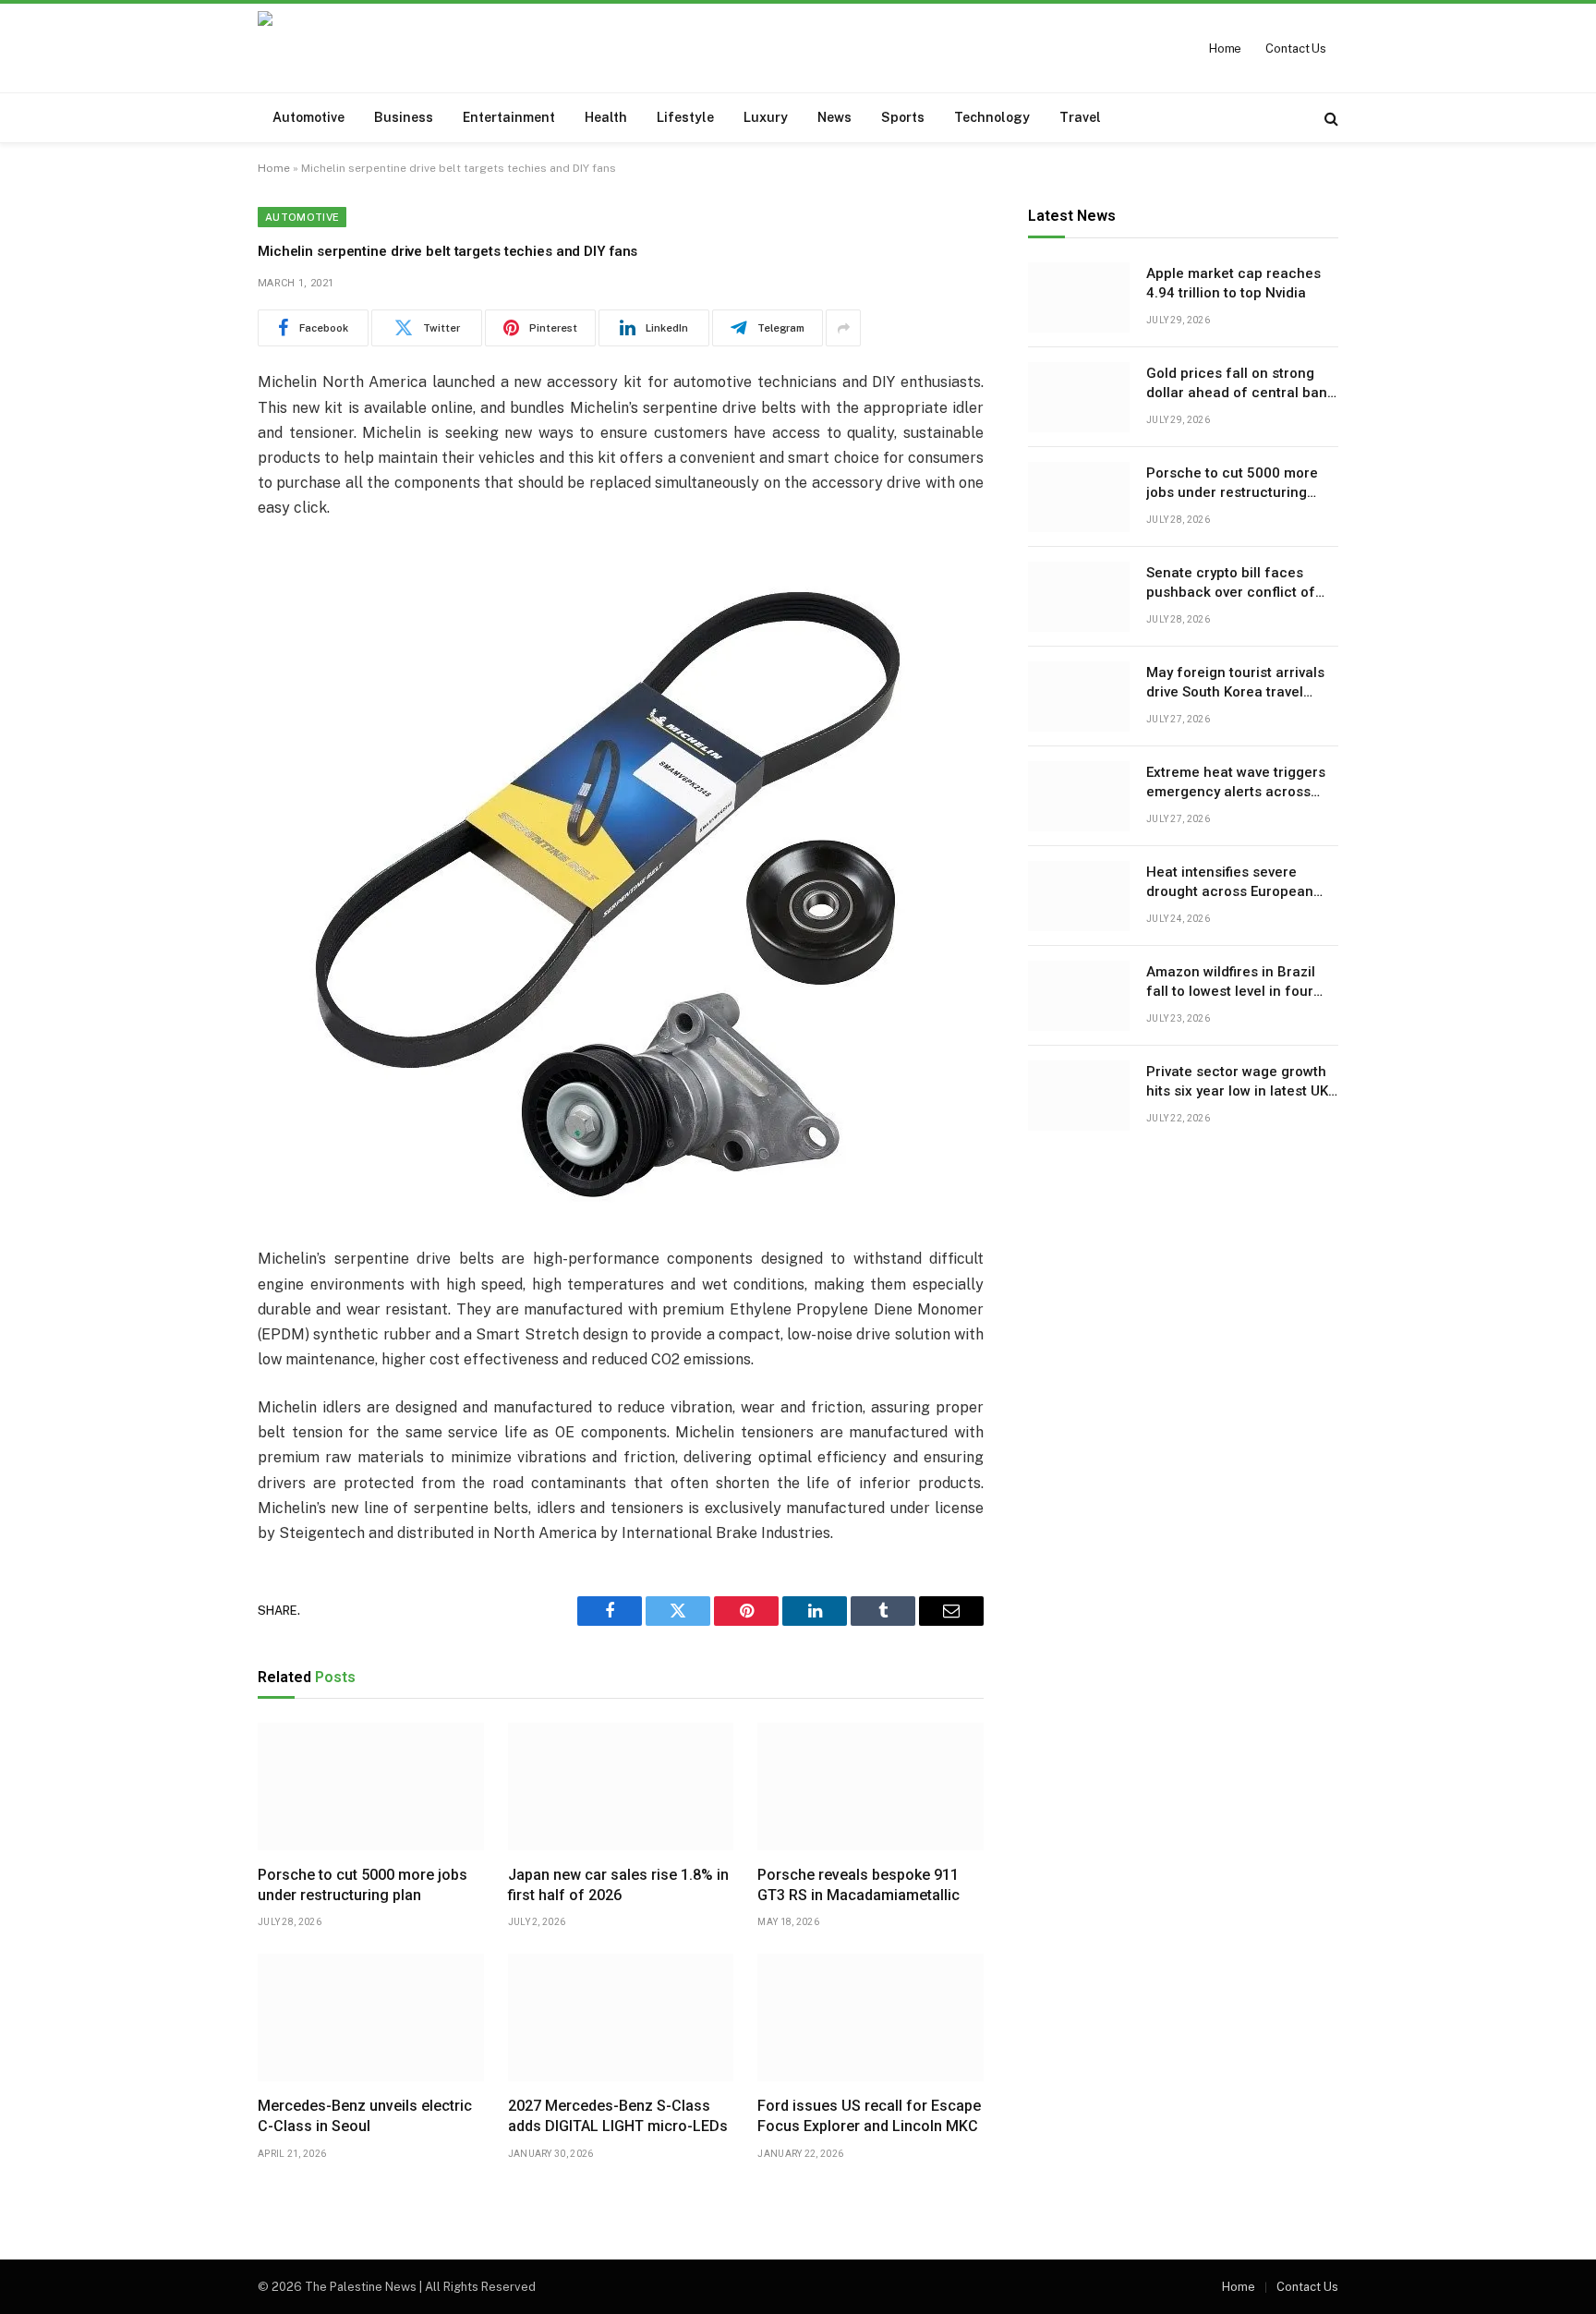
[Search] (1330, 118)
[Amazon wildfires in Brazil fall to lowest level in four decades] (1079, 996)
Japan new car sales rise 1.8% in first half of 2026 (618, 1885)
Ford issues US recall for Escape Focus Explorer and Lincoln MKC (869, 2116)
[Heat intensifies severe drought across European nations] (1079, 896)
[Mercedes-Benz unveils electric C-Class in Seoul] (371, 2017)
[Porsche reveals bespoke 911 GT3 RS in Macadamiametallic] (871, 1787)
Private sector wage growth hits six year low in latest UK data (1237, 1083)
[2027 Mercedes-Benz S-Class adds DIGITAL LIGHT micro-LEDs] (621, 2017)
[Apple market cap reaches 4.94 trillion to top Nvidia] (1079, 297)
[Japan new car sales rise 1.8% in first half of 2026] (621, 1787)
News (834, 117)
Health (606, 117)
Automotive (308, 117)
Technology (992, 117)
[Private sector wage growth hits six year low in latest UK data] (1079, 1096)
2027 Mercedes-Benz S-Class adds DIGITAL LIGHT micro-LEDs (618, 2116)
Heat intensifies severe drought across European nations (1230, 883)
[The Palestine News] (383, 48)
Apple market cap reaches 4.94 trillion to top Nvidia (1233, 283)
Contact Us (1296, 48)
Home (1225, 48)
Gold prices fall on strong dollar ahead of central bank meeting (1240, 384)
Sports (903, 117)
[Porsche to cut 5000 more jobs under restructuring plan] (371, 1787)
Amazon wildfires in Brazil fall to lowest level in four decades (1231, 983)
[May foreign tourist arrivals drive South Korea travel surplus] (1079, 697)
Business (404, 117)
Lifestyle (685, 117)
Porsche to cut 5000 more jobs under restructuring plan (363, 1885)
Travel (1080, 117)
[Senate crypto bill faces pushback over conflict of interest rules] (1079, 597)
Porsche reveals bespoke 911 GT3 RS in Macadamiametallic (858, 1885)
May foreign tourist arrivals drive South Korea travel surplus (1235, 684)
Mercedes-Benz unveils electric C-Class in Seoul (365, 2116)
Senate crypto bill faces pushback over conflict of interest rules (1231, 584)
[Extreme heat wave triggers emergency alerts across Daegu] (1079, 796)
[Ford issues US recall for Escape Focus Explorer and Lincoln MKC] (871, 2017)
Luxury (766, 117)
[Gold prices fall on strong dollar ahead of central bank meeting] (1079, 397)
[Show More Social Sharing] (843, 328)
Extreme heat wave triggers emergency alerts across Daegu (1236, 783)
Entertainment (509, 117)
